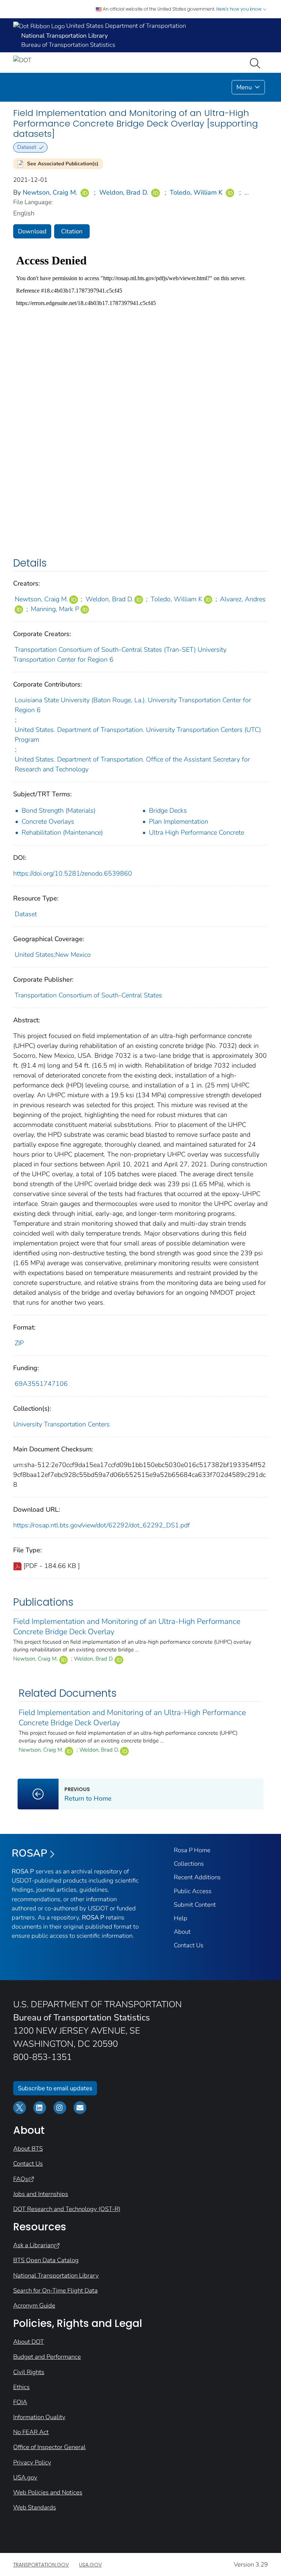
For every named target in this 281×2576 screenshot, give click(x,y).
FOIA (20, 2402)
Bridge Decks (168, 811)
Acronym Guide (34, 2306)
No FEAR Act (31, 2432)
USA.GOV (90, 2565)
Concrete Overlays (48, 821)
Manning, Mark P (55, 609)
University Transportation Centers (61, 1424)
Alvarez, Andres (243, 599)
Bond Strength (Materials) (59, 811)
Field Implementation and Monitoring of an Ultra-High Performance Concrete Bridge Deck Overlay (127, 1627)
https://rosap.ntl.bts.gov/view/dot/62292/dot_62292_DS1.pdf (102, 1525)
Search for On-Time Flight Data (55, 2291)
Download (32, 231)
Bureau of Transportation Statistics (68, 45)
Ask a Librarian (33, 2245)
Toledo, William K (196, 192)
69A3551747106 (41, 1384)
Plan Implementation (179, 821)
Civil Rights (29, 2372)
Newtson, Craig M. (50, 192)
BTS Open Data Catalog (46, 2260)
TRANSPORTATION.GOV (41, 2565)
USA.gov (25, 2477)
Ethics (21, 2387)
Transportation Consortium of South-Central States (88, 995)
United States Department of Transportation (125, 26)
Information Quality (39, 2417)
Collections (189, 1864)
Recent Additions (197, 1877)
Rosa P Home (192, 1850)
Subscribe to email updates (55, 2088)
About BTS (28, 2149)
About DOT (29, 2342)
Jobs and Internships (41, 2194)
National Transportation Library (56, 2276)
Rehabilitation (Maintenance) (62, 832)
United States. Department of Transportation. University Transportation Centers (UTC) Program (138, 735)
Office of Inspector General (49, 2447)
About (182, 1932)
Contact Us (189, 1945)
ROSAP (29, 1853)
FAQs (21, 2179)
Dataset (26, 914)
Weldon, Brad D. (124, 192)
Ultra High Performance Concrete (196, 832)
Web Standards (35, 2507)
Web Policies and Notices (48, 2492)
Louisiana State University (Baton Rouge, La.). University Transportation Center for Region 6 (133, 705)
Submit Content (195, 1905)
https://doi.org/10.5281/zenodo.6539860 (73, 873)
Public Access (193, 1891)
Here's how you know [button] (239, 9)
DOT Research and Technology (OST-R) (67, 2209)
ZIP (19, 1343)
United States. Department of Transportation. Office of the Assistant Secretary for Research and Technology (132, 764)
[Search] (256, 63)
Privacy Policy (32, 2462)
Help (181, 1918)
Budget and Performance (47, 2357)
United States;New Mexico (53, 955)
